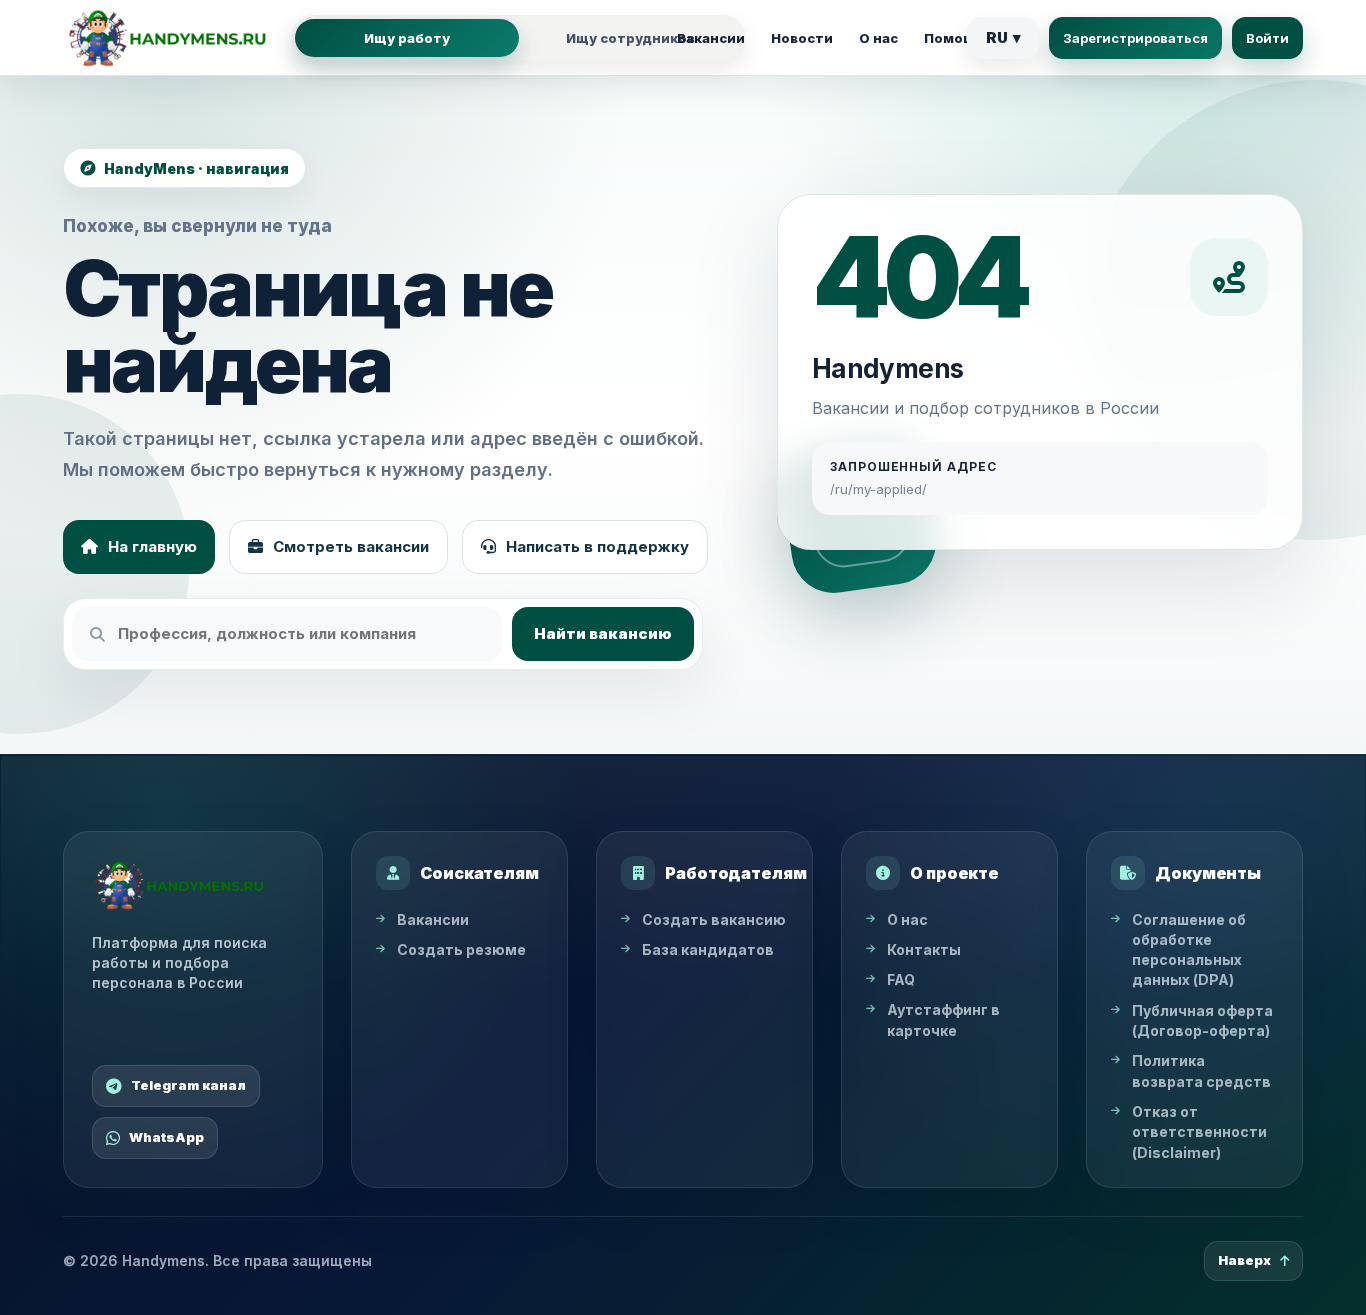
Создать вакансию (714, 919)
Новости (802, 38)
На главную (152, 546)
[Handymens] (168, 38)
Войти (1267, 38)
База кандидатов (708, 949)
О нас (878, 38)
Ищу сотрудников (630, 38)
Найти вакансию (603, 633)
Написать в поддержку (597, 546)
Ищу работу (407, 38)
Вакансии (711, 38)
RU (1003, 37)
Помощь (954, 38)
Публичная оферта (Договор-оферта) (1202, 1020)
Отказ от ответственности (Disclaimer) (1199, 1132)
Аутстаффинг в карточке (943, 1019)
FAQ (901, 979)
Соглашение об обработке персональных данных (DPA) (1189, 950)
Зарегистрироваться (1135, 38)
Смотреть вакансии (351, 546)
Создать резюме (461, 949)
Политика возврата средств (1201, 1070)
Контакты (924, 949)
